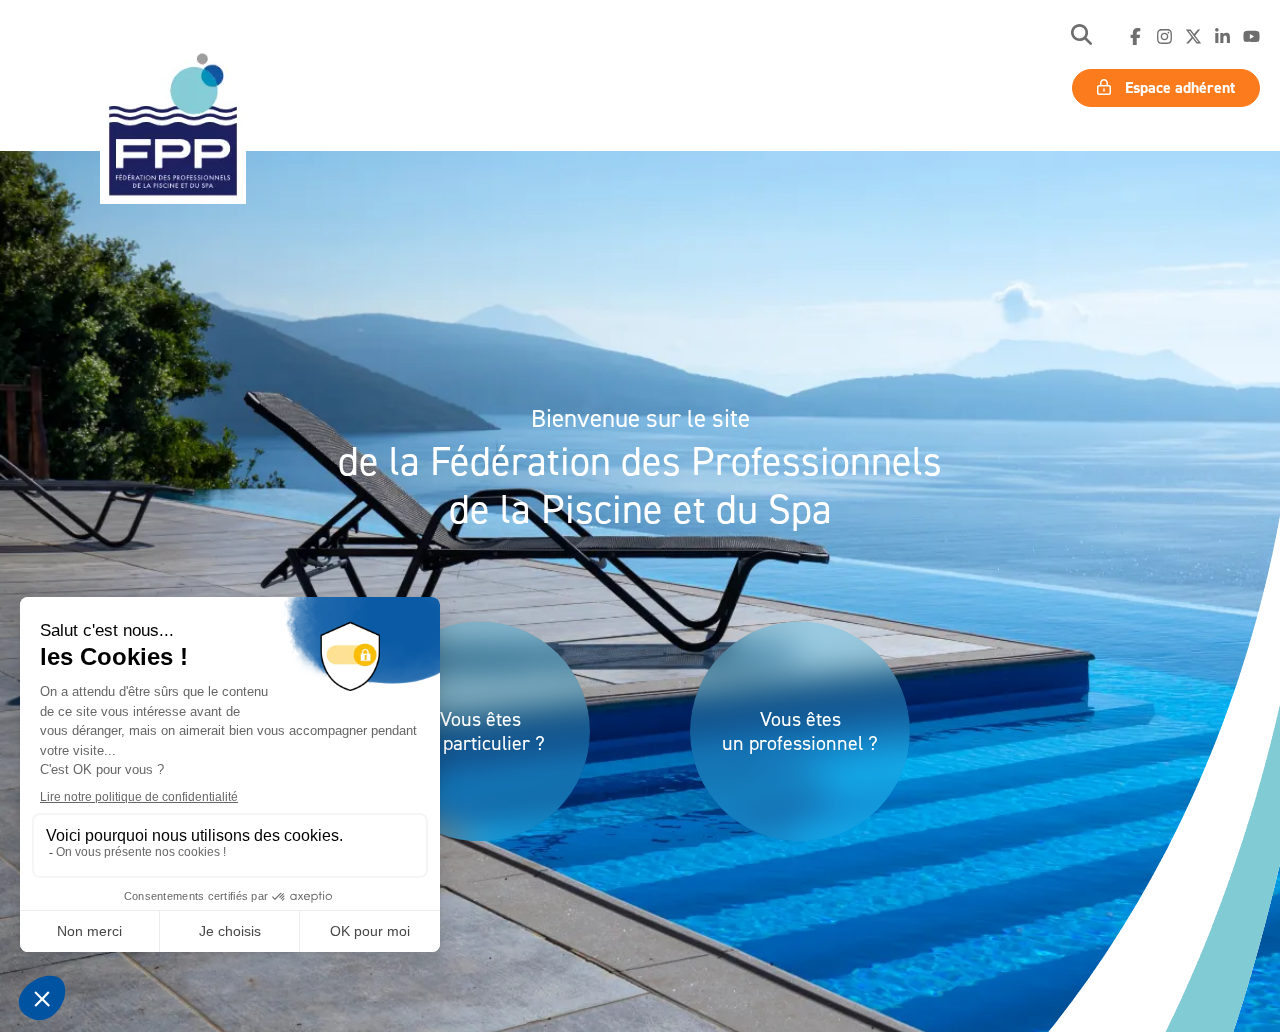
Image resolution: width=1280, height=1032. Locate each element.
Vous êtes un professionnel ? (800, 731)
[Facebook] (1135, 37)
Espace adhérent (1178, 87)
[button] (1081, 36)
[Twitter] (1193, 37)
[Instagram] (1164, 37)
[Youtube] (1251, 37)
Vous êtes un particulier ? (480, 731)
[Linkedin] (1222, 37)
